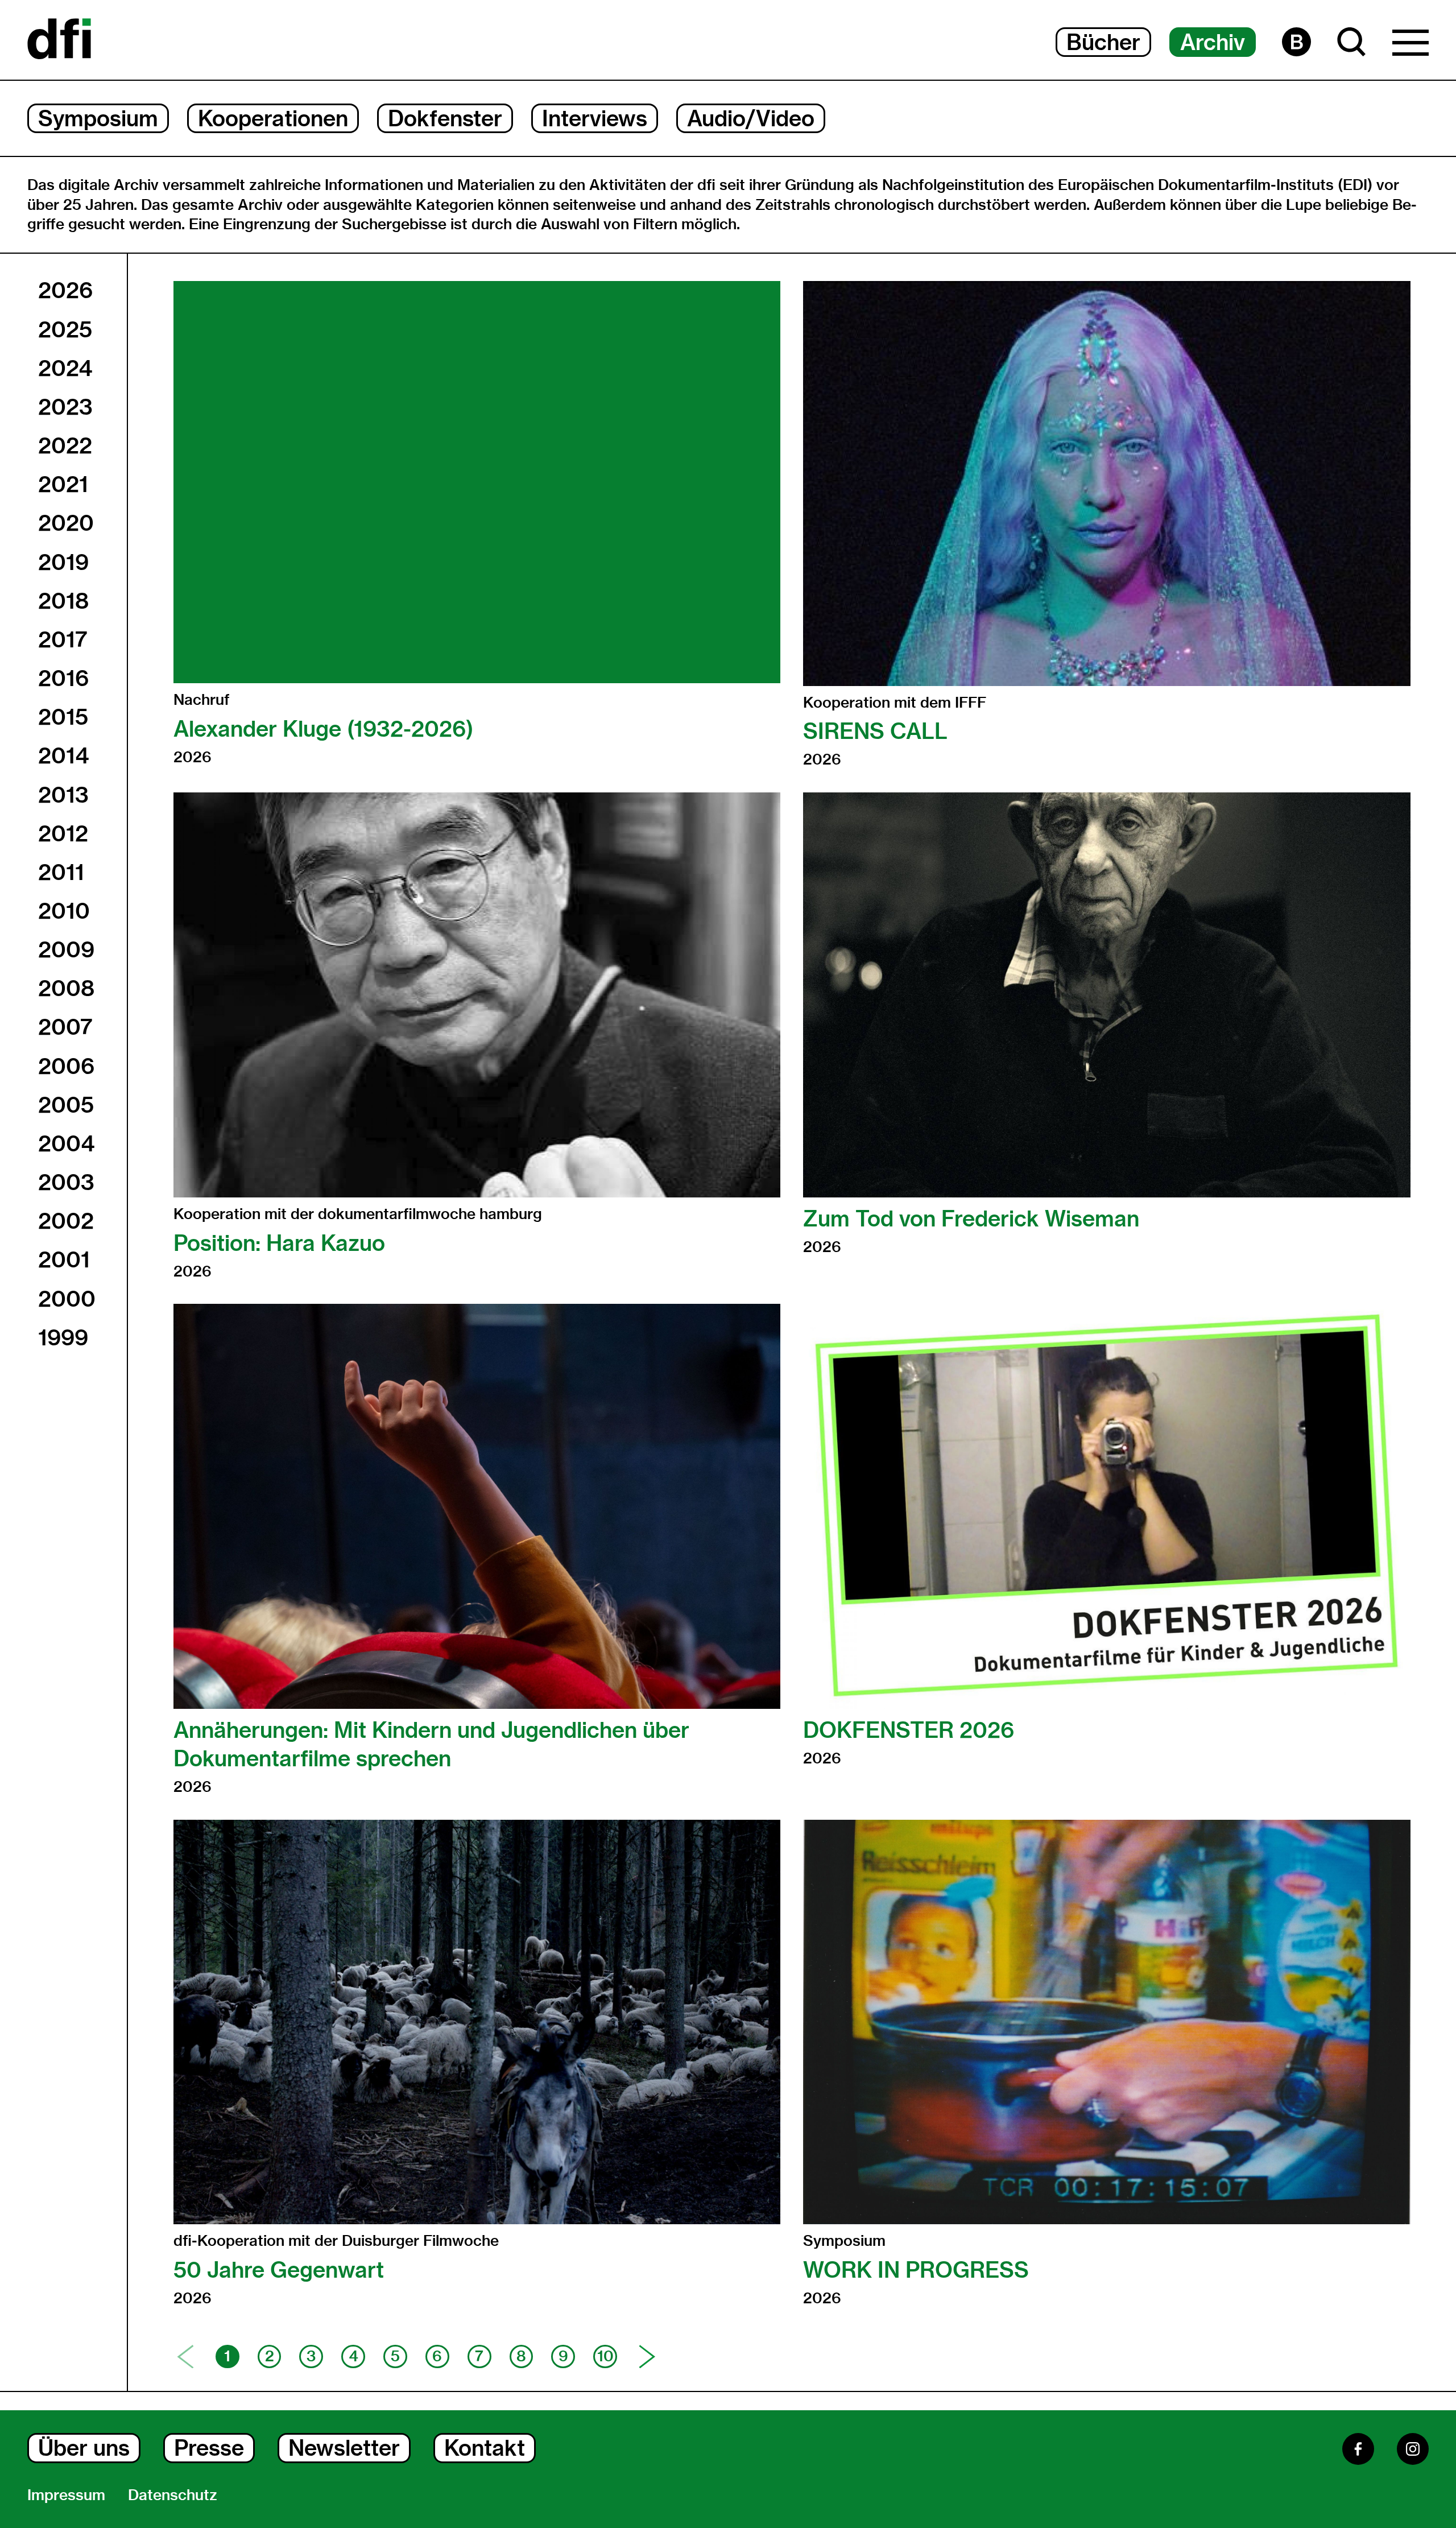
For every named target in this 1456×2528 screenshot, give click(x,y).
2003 (66, 1182)
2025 (65, 329)
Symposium (98, 118)
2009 (66, 949)
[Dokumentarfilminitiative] (59, 40)
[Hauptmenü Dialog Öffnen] (1410, 46)
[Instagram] (1413, 2449)
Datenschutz (173, 2495)
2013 (63, 794)
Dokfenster (445, 118)
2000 (67, 1298)
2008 (66, 988)
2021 (63, 484)
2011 (61, 871)
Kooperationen (273, 118)
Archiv (1213, 42)
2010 (64, 911)
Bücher (1103, 42)
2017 (63, 639)
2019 (63, 561)
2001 (64, 1259)
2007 (65, 1027)
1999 (63, 1337)
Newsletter (344, 2448)
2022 (65, 445)
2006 (66, 1065)
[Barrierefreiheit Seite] (1296, 42)
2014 (63, 755)
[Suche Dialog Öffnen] (1352, 42)
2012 (63, 833)
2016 (63, 678)
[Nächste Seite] (647, 2357)
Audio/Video (751, 118)
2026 (65, 290)
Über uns (84, 2448)
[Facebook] (1358, 2449)
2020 (66, 523)
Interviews (595, 118)
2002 (66, 1221)
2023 (65, 407)
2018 (63, 600)
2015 (63, 717)
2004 (66, 1143)
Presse (209, 2448)
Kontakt (485, 2448)
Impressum (66, 2495)
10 (605, 2356)
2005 (66, 1104)
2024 (65, 367)
